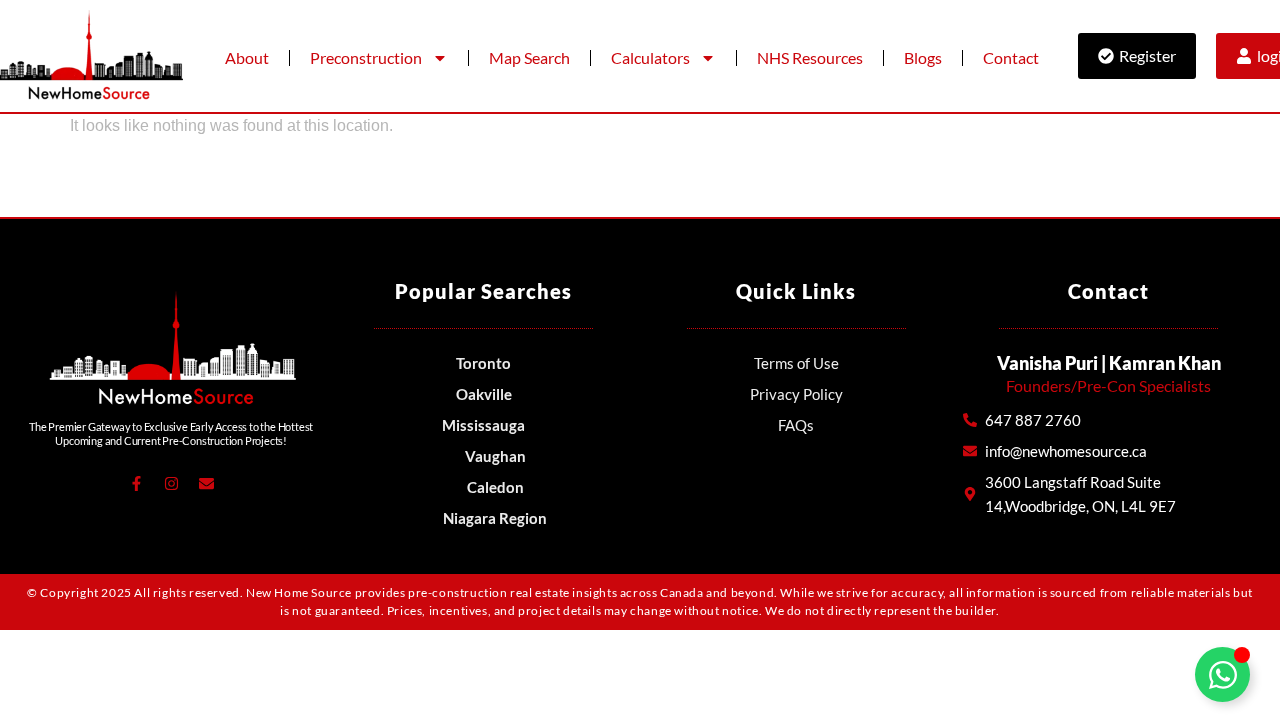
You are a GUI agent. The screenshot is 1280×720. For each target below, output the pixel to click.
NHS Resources (810, 57)
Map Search (529, 57)
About (247, 57)
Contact (1011, 57)
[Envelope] (206, 483)
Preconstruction (366, 57)
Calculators (650, 57)
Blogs (923, 57)
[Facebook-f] (136, 483)
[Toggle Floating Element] (1222, 674)
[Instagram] (171, 483)
